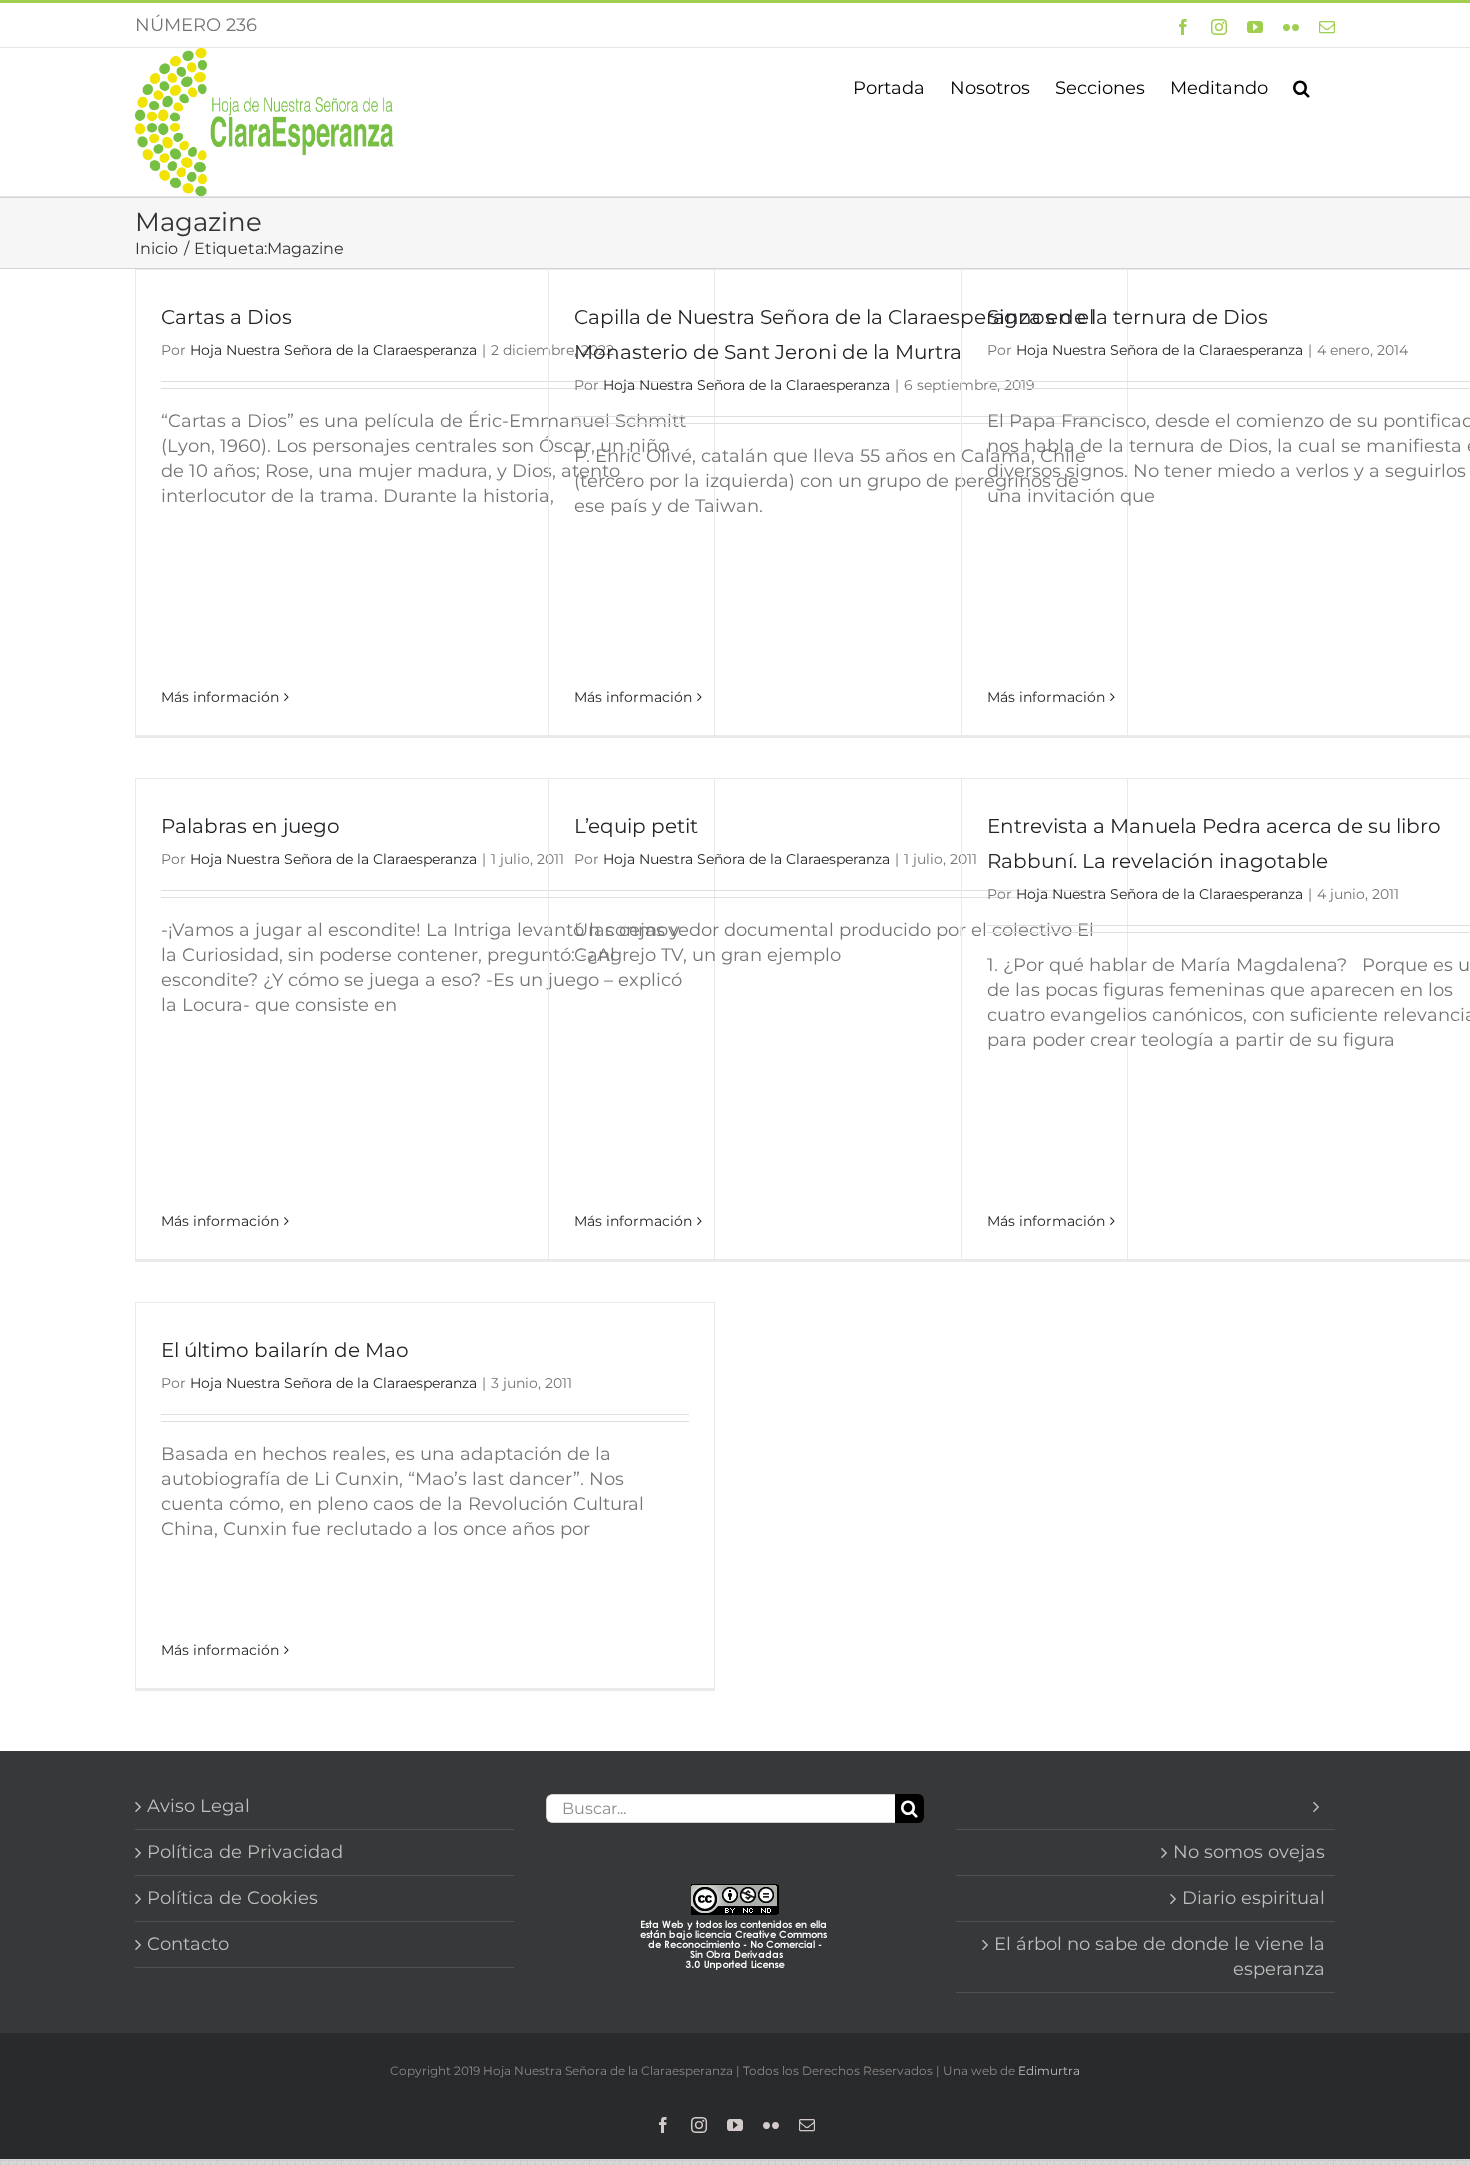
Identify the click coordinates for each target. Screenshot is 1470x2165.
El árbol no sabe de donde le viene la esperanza (1159, 1956)
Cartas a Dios (226, 317)
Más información (220, 697)
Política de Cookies (232, 1898)
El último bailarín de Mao (285, 1350)
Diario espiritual (1253, 1898)
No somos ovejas (1249, 1852)
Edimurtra (1049, 2070)
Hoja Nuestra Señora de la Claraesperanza (333, 350)
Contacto (188, 1944)
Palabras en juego (250, 826)
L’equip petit (636, 826)
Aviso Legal (198, 1806)
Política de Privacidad (245, 1852)
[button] (1301, 86)
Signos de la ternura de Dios (1127, 317)
